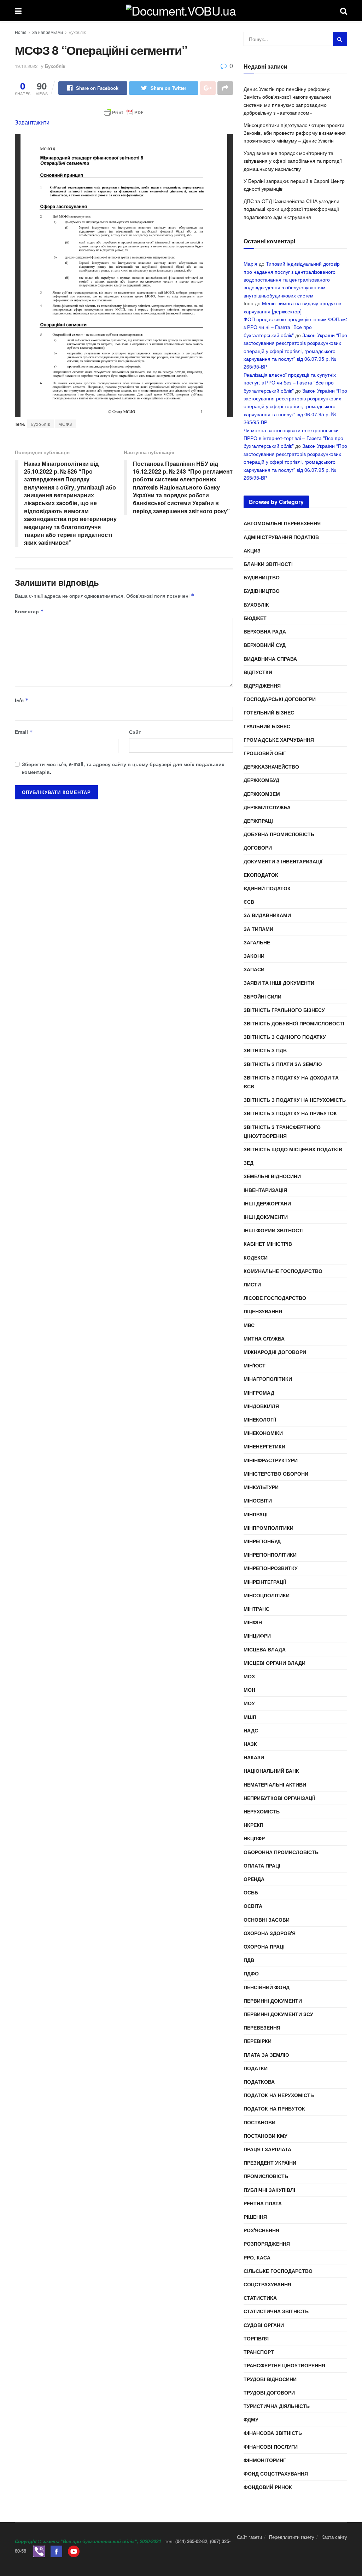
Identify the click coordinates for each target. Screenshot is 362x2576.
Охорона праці (264, 1946)
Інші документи (266, 1217)
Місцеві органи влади (275, 1663)
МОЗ (249, 1676)
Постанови (259, 2122)
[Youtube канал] (74, 2551)
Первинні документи (273, 2001)
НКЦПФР (254, 1838)
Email (24, 732)
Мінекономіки (263, 1433)
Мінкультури (261, 1487)
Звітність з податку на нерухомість (295, 1100)
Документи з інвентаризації (283, 861)
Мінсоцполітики (267, 1595)
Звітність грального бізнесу (284, 1010)
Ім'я (22, 700)
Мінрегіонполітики (270, 1555)
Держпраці (258, 821)
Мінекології (260, 1419)
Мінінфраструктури (271, 1460)
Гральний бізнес (267, 726)
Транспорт (259, 2352)
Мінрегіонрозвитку (271, 1568)
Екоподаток (261, 875)
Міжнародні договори (275, 1352)
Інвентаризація (265, 1190)
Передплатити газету (292, 2537)
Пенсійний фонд (267, 1987)
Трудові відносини (270, 2379)
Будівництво (262, 577)
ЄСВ (249, 902)
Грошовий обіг (265, 753)
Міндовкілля (261, 1406)
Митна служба (264, 1338)
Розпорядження (267, 2244)
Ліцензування (263, 1311)
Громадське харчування (279, 740)
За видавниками (267, 915)
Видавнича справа (270, 659)
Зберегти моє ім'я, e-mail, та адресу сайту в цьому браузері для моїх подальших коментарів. (123, 768)
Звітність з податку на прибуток (290, 1113)
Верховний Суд (265, 645)
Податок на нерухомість (279, 2095)
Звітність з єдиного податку (285, 1037)
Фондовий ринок (268, 2487)
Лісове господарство (275, 1298)
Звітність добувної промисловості (294, 1023)
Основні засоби (267, 1920)
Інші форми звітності (274, 1230)
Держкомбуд (261, 780)
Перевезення (262, 2027)
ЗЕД (249, 1163)
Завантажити (32, 122)
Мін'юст (255, 1365)
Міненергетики (264, 1446)
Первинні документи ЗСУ (278, 2014)
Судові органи (264, 2325)
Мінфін (253, 1622)
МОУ (249, 1703)
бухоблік (40, 424)
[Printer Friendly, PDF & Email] (124, 112)
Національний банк (271, 1771)
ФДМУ (251, 2419)
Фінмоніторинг (265, 2460)
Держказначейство (271, 766)
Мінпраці (256, 1514)
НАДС (251, 1730)
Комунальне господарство (283, 1271)
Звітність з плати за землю (283, 1064)
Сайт (135, 732)
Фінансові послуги (271, 2447)
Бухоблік (77, 32)
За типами (258, 929)
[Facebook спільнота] (56, 2551)
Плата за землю (266, 2055)
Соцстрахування (267, 2284)
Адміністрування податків (281, 537)
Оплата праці (262, 1865)
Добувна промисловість (279, 834)
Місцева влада (265, 1649)
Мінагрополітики (268, 1379)
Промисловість (266, 2176)
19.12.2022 (26, 66)
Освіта (253, 1906)
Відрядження (262, 685)
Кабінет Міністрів (268, 1244)
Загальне (257, 942)
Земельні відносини (272, 1176)
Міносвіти (258, 1500)
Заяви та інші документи (279, 983)
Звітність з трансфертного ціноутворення (282, 1131)
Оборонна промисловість (281, 1852)
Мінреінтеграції (265, 1582)
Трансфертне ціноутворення (284, 2365)
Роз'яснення (261, 2230)
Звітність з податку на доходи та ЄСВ (291, 1082)
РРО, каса (257, 2257)
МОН (249, 1690)
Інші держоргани (267, 1203)
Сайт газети (249, 2537)
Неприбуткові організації (279, 1798)
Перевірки (258, 2041)
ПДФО (251, 1973)
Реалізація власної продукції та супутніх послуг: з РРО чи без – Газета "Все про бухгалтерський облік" (290, 383)
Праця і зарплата (267, 2149)
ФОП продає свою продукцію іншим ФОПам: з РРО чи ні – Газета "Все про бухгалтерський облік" (295, 327)
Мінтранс (256, 1609)
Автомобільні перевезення (282, 523)
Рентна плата (263, 2203)
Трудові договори (269, 2392)
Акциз (252, 550)
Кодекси (256, 1257)
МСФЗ (65, 424)
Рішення (255, 2217)
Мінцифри (257, 1636)
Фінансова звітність (273, 2433)
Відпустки (258, 672)
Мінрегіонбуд (262, 1541)
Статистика (260, 2298)
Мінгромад (259, 1393)
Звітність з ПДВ (265, 1050)
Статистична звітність (276, 2311)
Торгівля (256, 2338)
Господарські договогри (280, 699)
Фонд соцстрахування (276, 2473)
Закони (254, 956)
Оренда (254, 1879)
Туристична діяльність (277, 2406)
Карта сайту (334, 2537)
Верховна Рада (265, 631)
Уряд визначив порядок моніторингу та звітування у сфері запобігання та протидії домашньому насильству (293, 161)
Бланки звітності (268, 564)
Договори (258, 847)
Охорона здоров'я (270, 1933)
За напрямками (48, 32)
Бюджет (255, 618)
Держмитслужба (267, 807)
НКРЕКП (253, 1825)
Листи (252, 1284)
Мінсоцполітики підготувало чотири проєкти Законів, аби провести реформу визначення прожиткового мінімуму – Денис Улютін (295, 133)
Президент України (270, 2163)
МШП (250, 1717)
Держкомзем (262, 794)
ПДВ (249, 1960)
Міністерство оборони (276, 1474)
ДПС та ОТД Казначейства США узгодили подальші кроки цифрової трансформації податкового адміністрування (291, 209)
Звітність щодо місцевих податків (293, 1149)
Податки (256, 2068)
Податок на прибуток (274, 2108)
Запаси (254, 969)
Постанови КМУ (265, 2136)
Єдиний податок (267, 888)
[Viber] (39, 2551)
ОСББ (251, 1892)
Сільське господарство (278, 2271)
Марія (250, 264)
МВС (249, 1325)
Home (21, 32)
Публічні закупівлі (269, 2190)
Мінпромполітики (268, 1528)
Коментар (29, 611)
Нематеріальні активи (275, 1784)
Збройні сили (262, 996)
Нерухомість (262, 1811)
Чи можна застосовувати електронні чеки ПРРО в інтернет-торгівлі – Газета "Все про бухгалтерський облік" (293, 438)
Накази (254, 1757)
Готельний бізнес (269, 712)
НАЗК (250, 1744)
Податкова (259, 2082)
